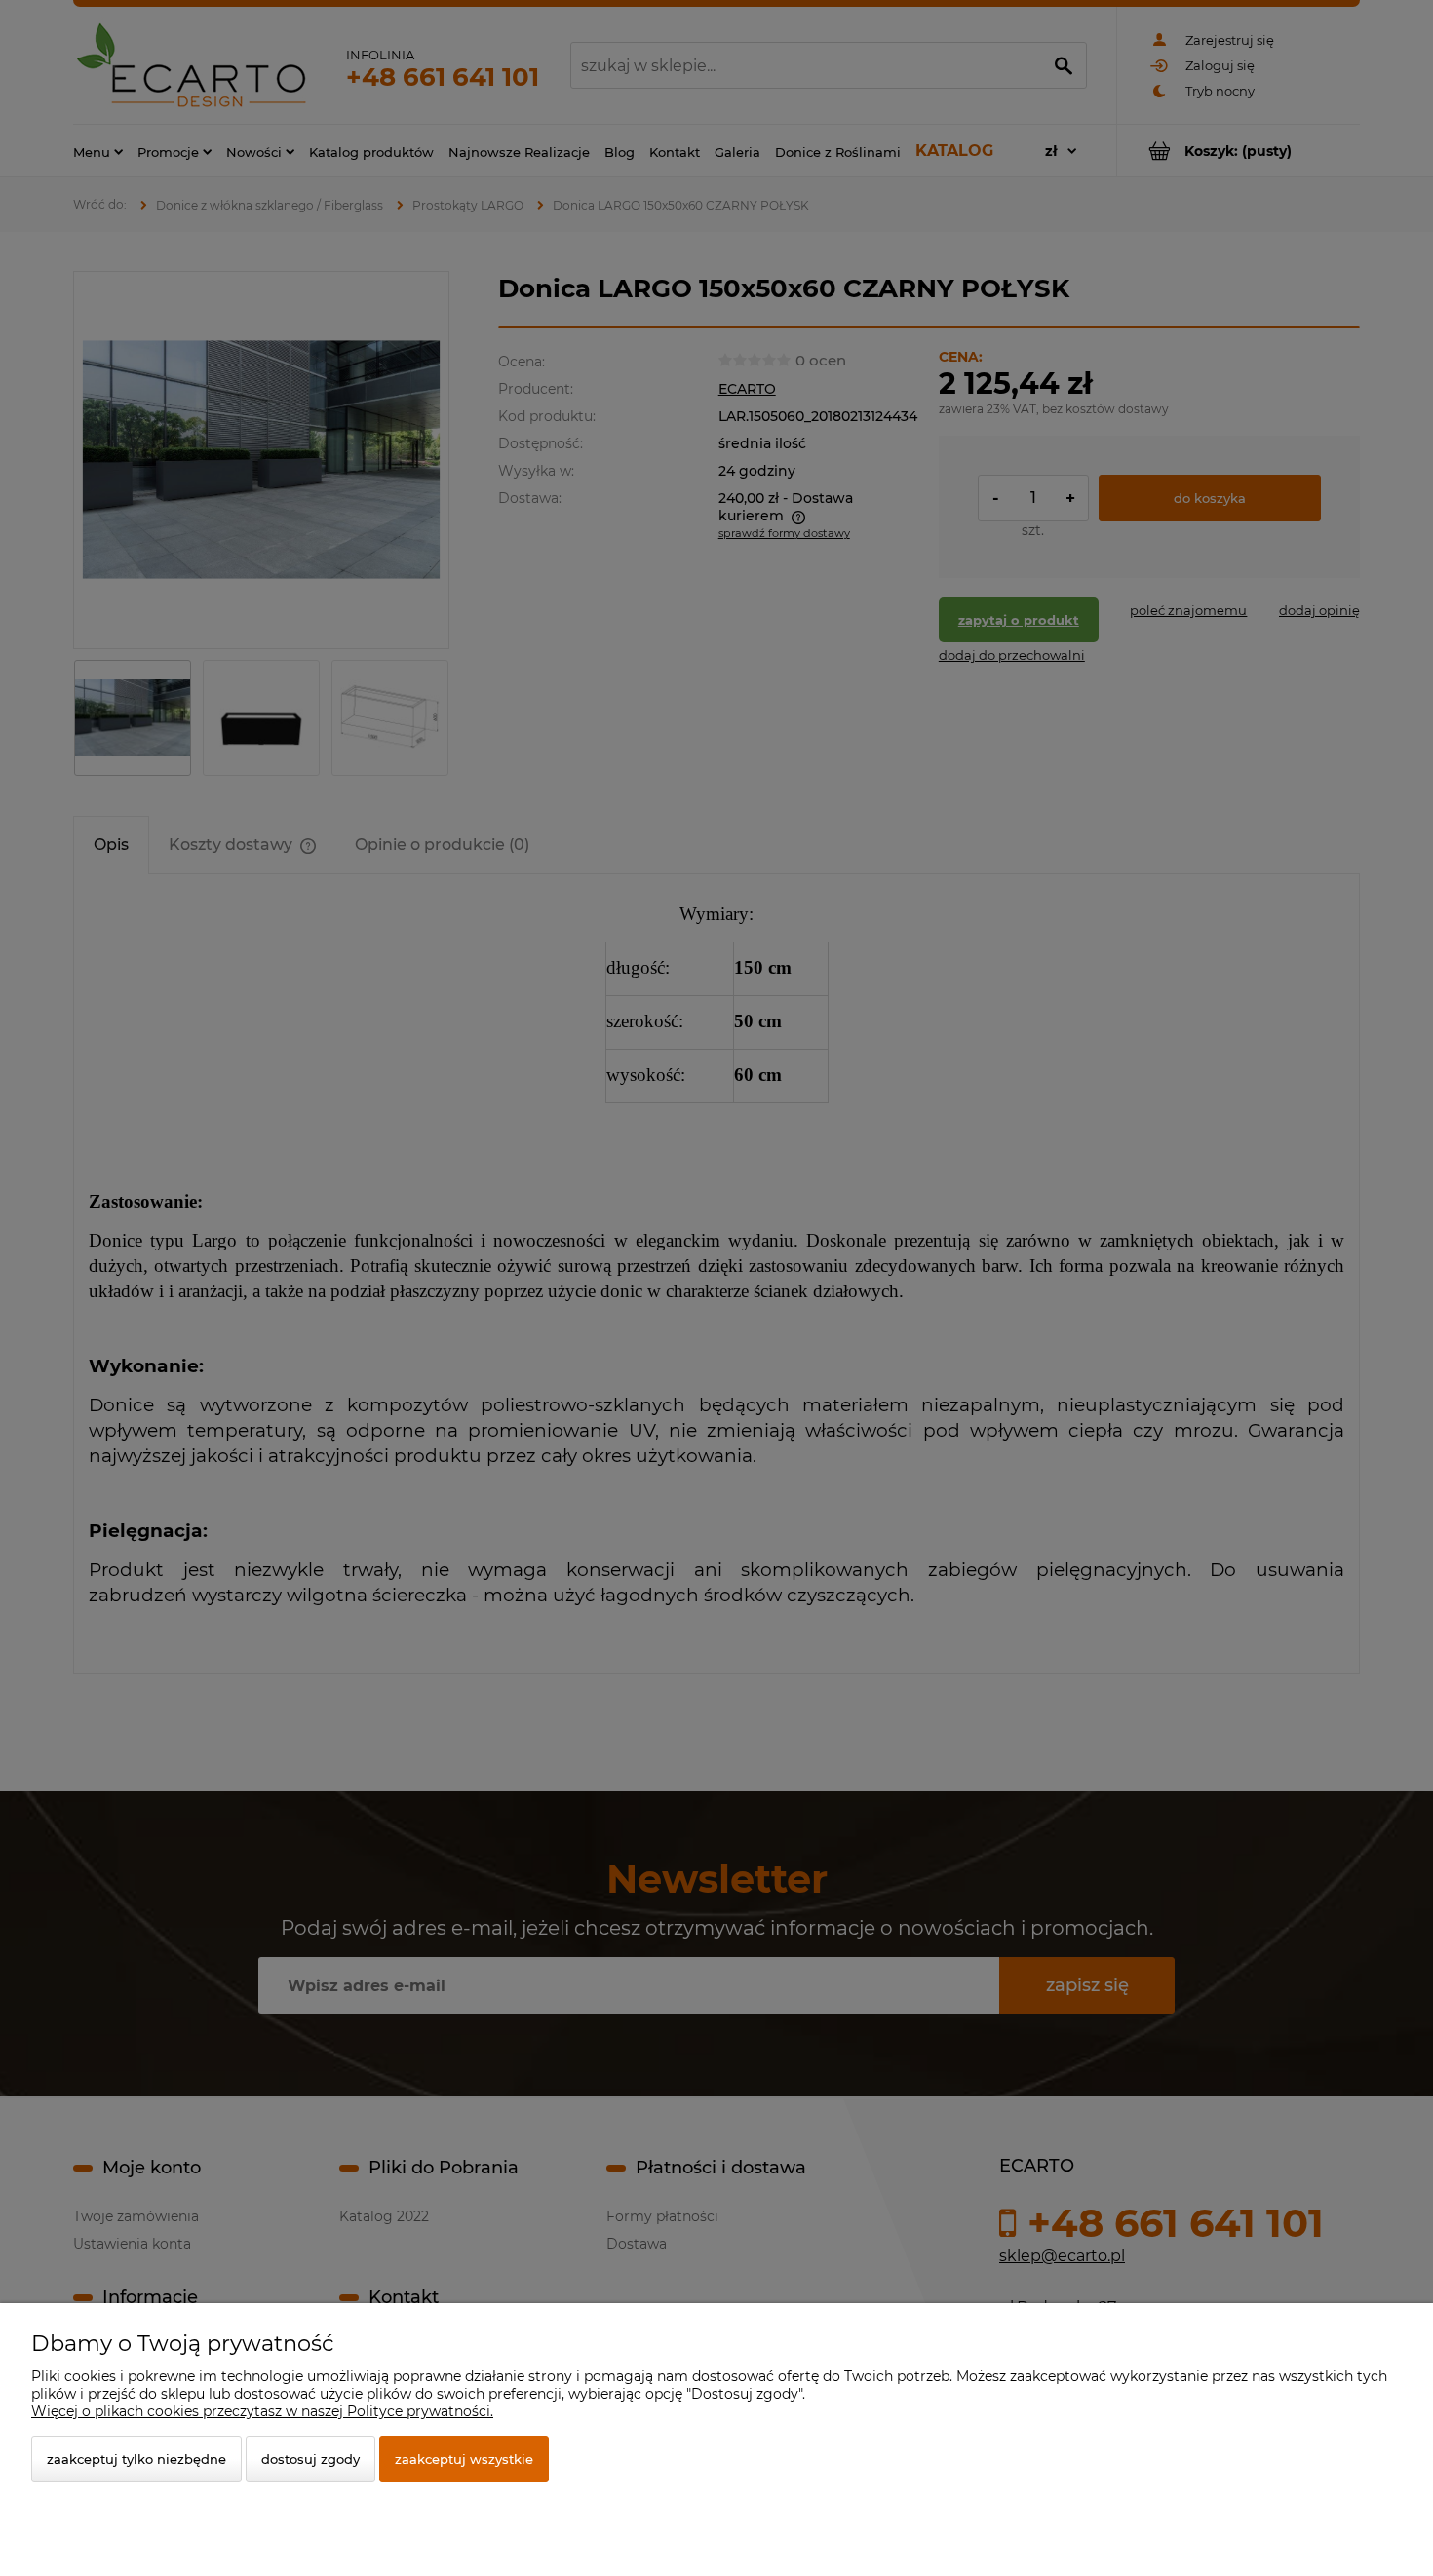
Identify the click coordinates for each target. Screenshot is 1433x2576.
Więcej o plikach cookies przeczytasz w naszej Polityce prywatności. (262, 2411)
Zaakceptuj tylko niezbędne (136, 2459)
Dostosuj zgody (310, 2459)
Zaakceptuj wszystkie (464, 2459)
